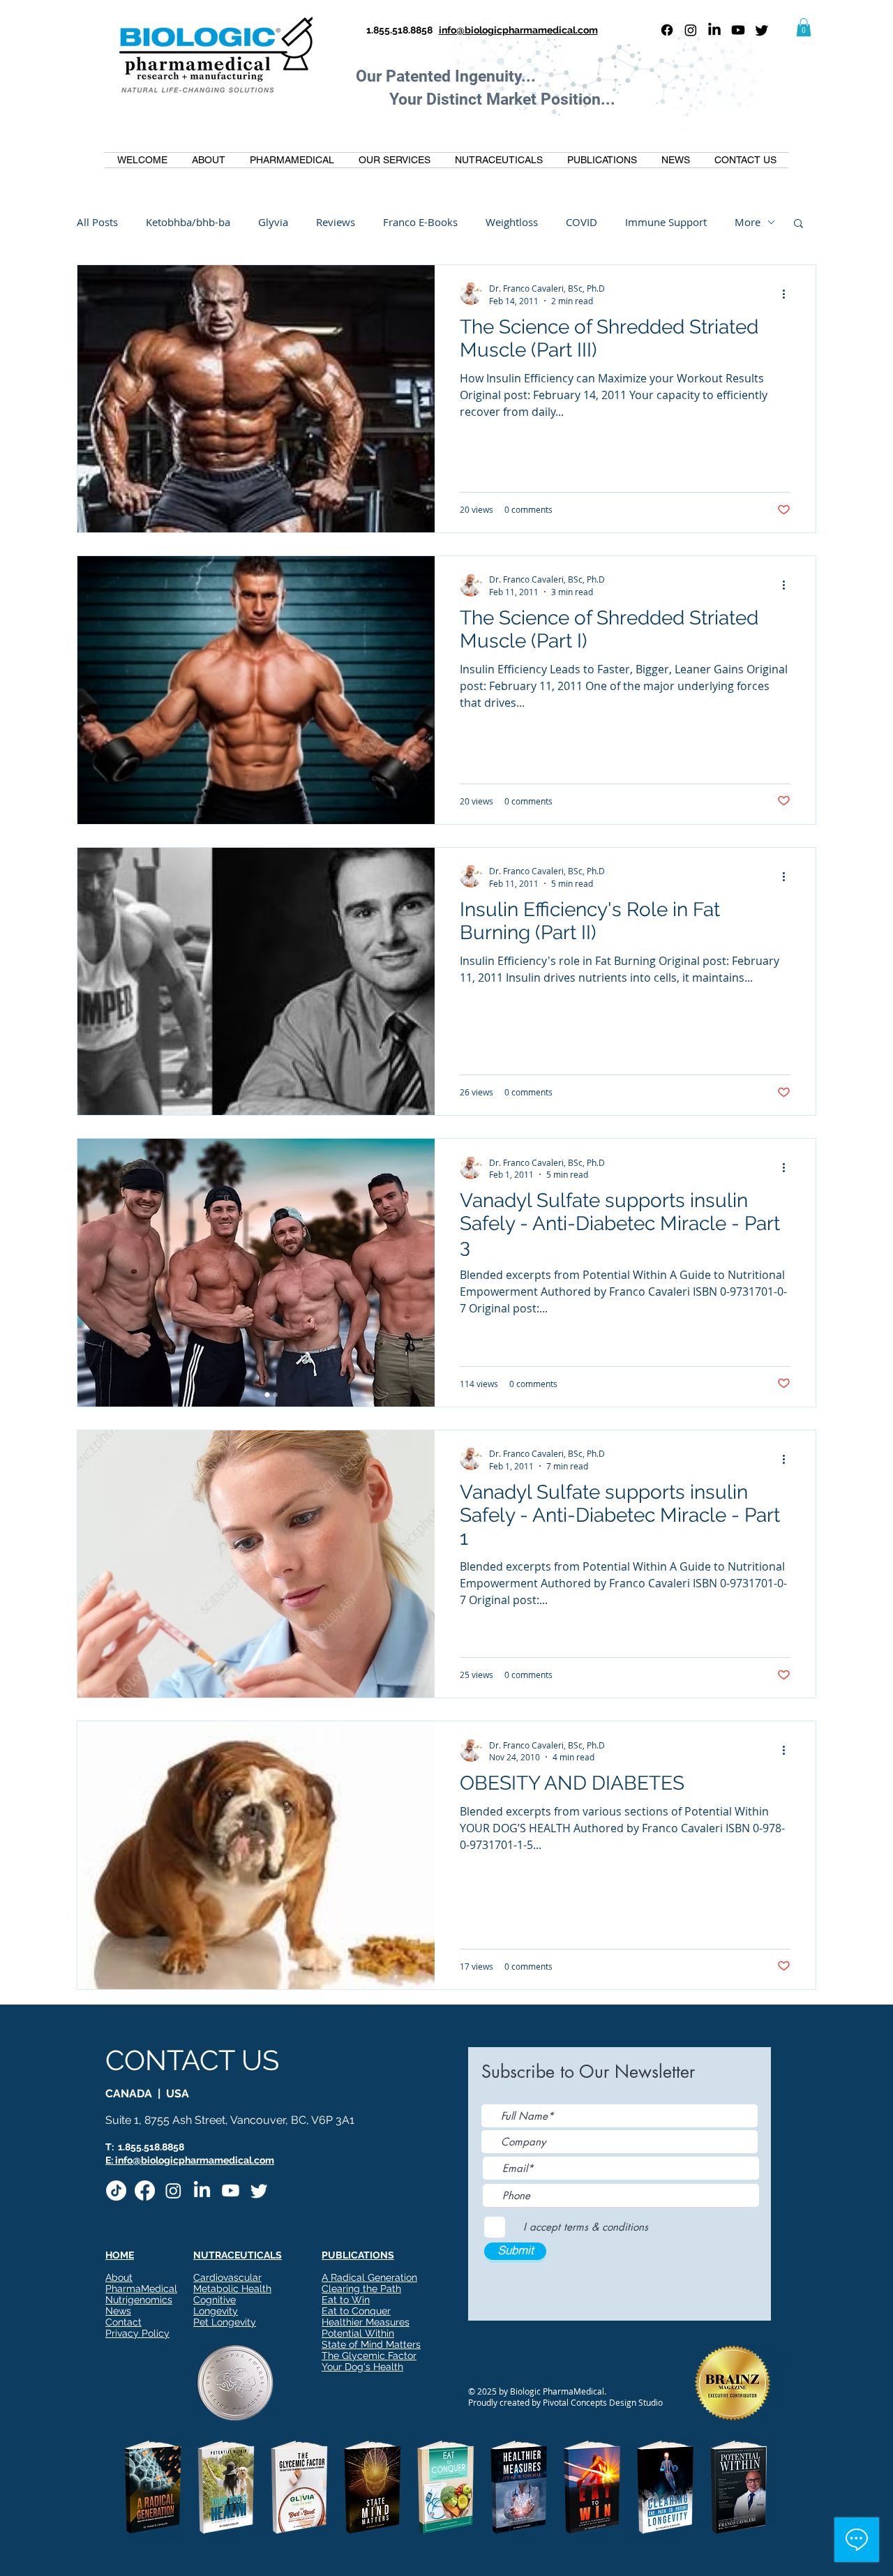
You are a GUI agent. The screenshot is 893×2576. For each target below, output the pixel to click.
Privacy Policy (137, 2333)
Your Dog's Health (362, 2367)
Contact (123, 2322)
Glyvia (273, 222)
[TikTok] (116, 2191)
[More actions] (788, 294)
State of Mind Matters (371, 2344)
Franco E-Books (420, 222)
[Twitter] (762, 30)
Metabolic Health (232, 2289)
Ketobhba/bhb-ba (188, 222)
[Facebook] (667, 30)
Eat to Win (346, 2300)
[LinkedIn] (714, 30)
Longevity (216, 2311)
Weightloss (512, 222)
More (748, 222)
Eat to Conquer (356, 2311)
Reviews (336, 222)
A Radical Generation (369, 2277)
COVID (581, 222)
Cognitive (215, 2300)
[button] (804, 27)
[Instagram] (691, 30)
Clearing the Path (361, 2289)
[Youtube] (738, 30)
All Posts (97, 222)
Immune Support (666, 222)
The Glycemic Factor (369, 2356)
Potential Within (358, 2333)
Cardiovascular (227, 2277)
